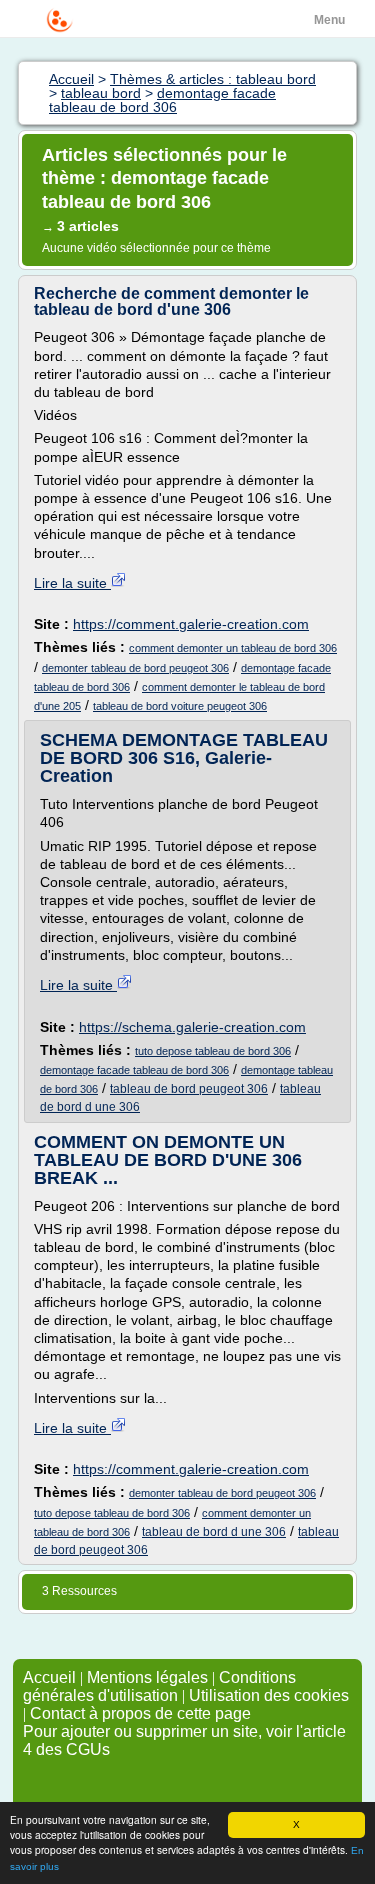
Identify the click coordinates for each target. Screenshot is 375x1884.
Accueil (49, 1677)
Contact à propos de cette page (140, 1713)
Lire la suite (72, 583)
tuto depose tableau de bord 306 (213, 1051)
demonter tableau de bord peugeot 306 (135, 668)
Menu (329, 20)
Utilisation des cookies (269, 1695)
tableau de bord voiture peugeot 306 (180, 706)
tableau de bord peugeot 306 (189, 1089)
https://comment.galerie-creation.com (191, 624)
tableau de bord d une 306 (214, 1532)
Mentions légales (147, 1677)
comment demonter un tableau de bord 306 (233, 648)
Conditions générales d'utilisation (159, 1686)
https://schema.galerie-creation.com (192, 1027)
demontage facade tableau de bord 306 (134, 1070)
